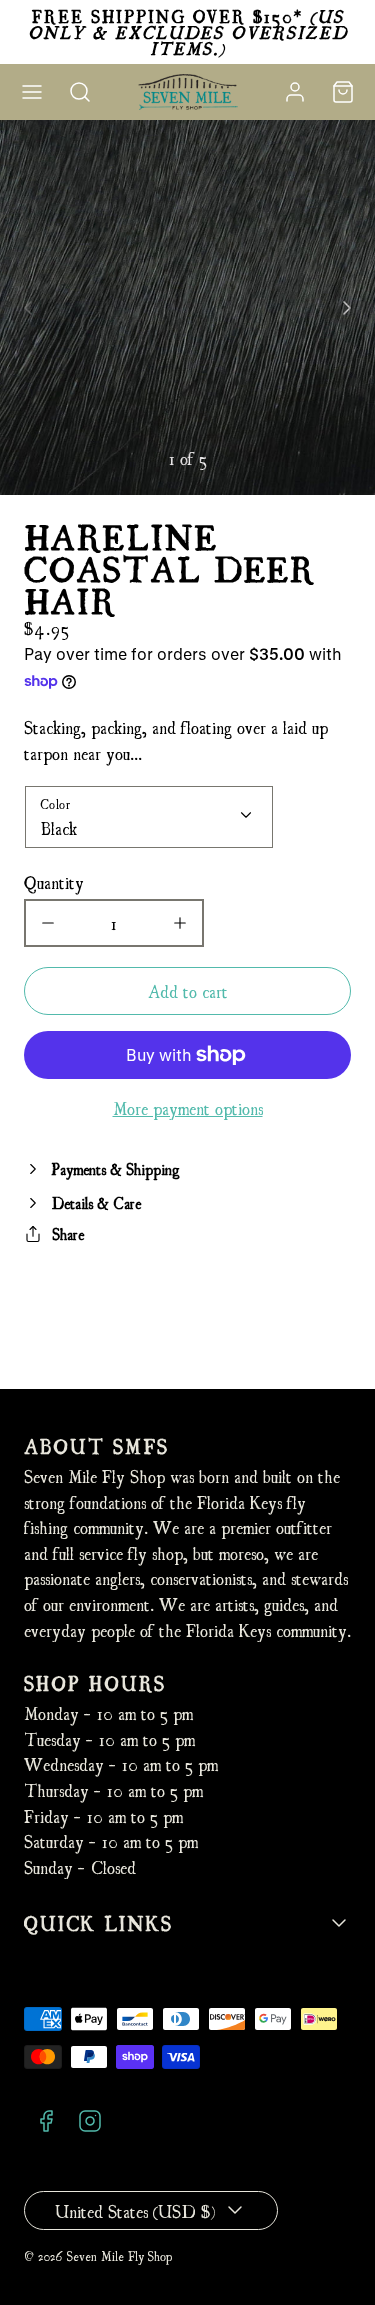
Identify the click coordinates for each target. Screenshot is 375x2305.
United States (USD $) (135, 2210)
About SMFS (96, 1445)
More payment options (188, 1107)
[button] (32, 92)
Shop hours (95, 1682)
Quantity (54, 881)
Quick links (98, 1922)
